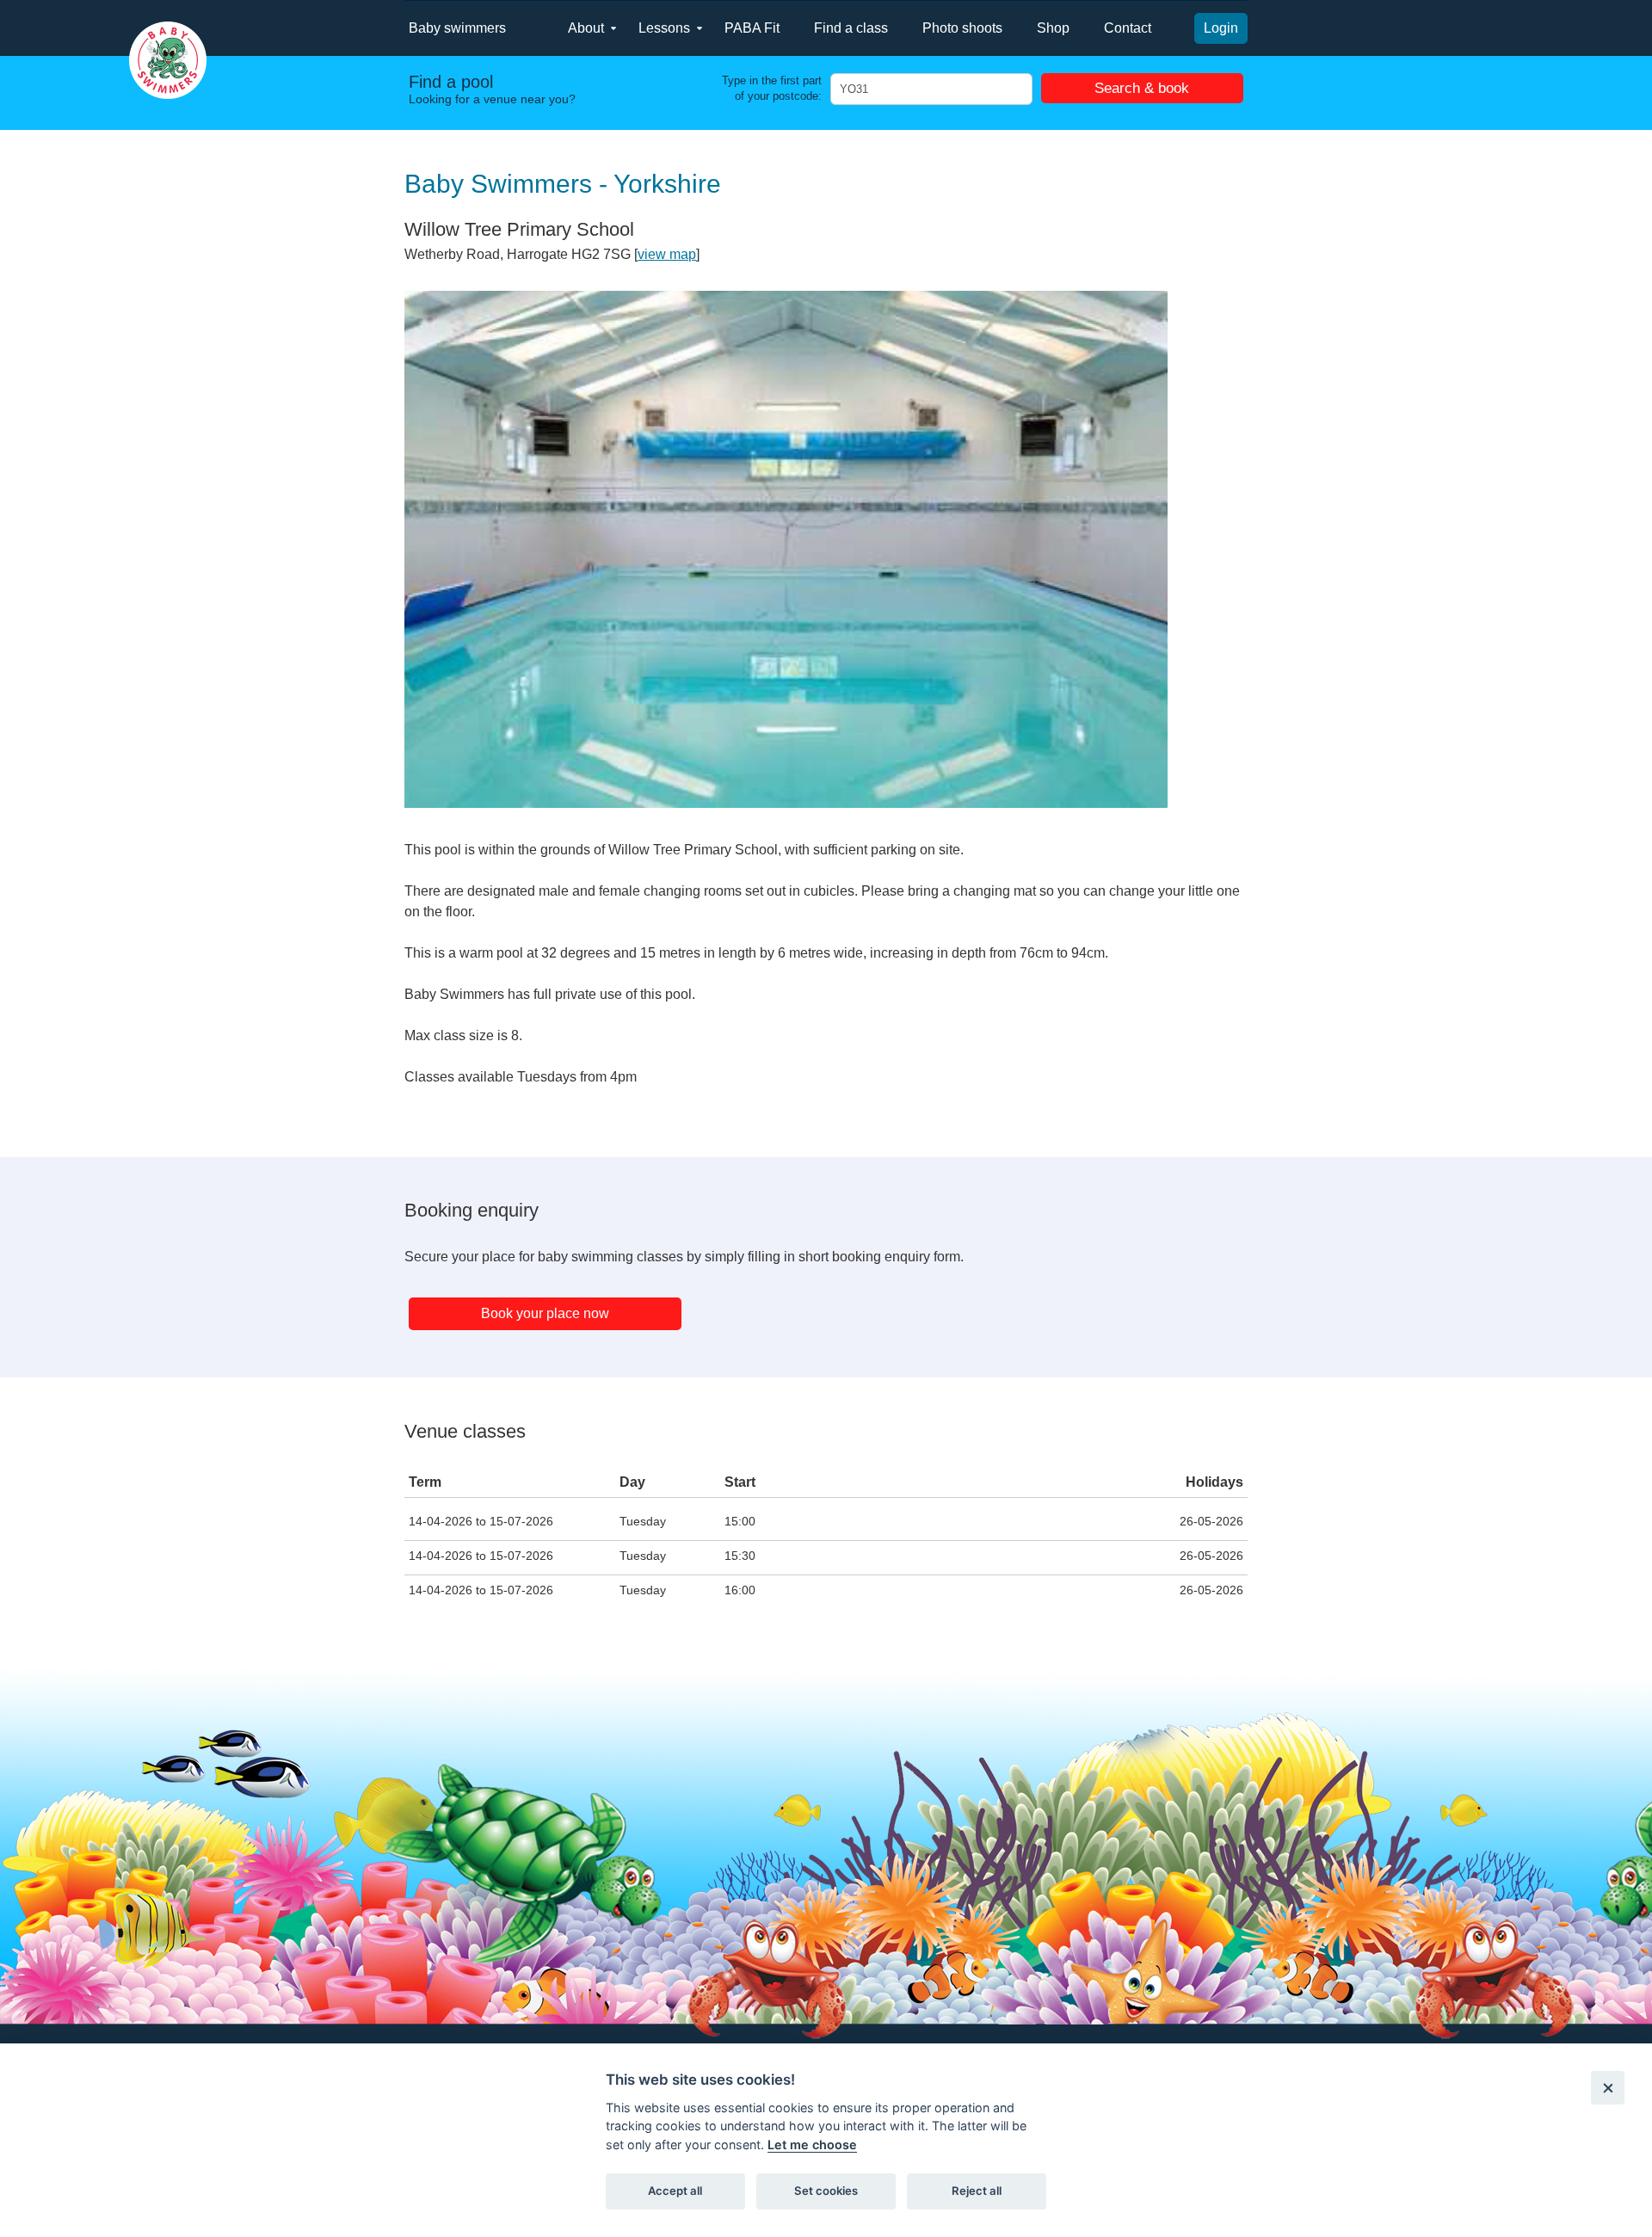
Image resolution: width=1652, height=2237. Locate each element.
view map (667, 254)
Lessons (664, 28)
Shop (1053, 28)
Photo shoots (962, 28)
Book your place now (545, 1313)
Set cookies (826, 2191)
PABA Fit (752, 28)
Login (1221, 28)
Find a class (851, 28)
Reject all (977, 2191)
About (586, 28)
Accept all (675, 2191)
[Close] (1608, 2088)
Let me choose (812, 2145)
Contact (1128, 28)
